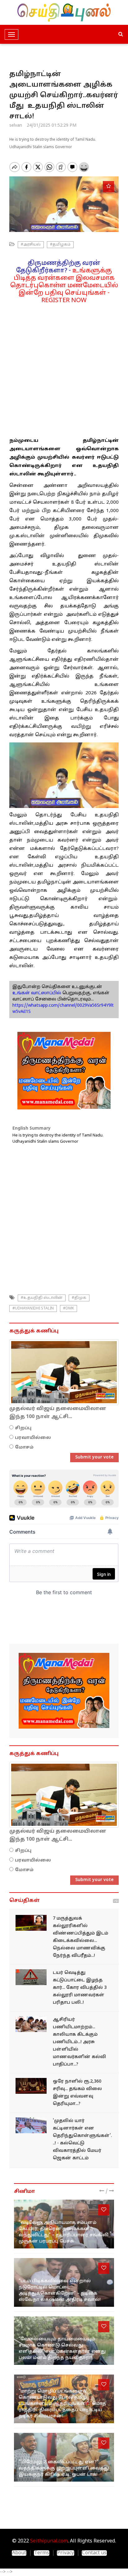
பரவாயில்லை (33, 1438)
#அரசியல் (31, 245)
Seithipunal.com (49, 2541)
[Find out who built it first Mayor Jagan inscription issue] (31, 2125)
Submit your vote (94, 1457)
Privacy (66, 2553)
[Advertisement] (64, 368)
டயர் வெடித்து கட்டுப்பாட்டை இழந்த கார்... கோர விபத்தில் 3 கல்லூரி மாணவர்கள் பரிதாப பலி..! (80, 1988)
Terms (42, 2553)
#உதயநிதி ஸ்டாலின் (42, 1298)
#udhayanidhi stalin (33, 1308)
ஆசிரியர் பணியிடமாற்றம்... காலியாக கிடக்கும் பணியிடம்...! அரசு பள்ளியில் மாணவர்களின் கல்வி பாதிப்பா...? (79, 2042)
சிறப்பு (23, 1428)
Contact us (94, 2553)
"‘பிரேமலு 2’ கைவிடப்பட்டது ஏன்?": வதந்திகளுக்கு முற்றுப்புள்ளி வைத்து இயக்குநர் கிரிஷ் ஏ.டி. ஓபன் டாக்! (64, 2468)
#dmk (69, 1308)
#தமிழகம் (60, 245)
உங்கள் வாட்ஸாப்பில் (37, 993)
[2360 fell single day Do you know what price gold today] (31, 2086)
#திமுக (79, 1298)
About (19, 2553)
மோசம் (24, 1447)
